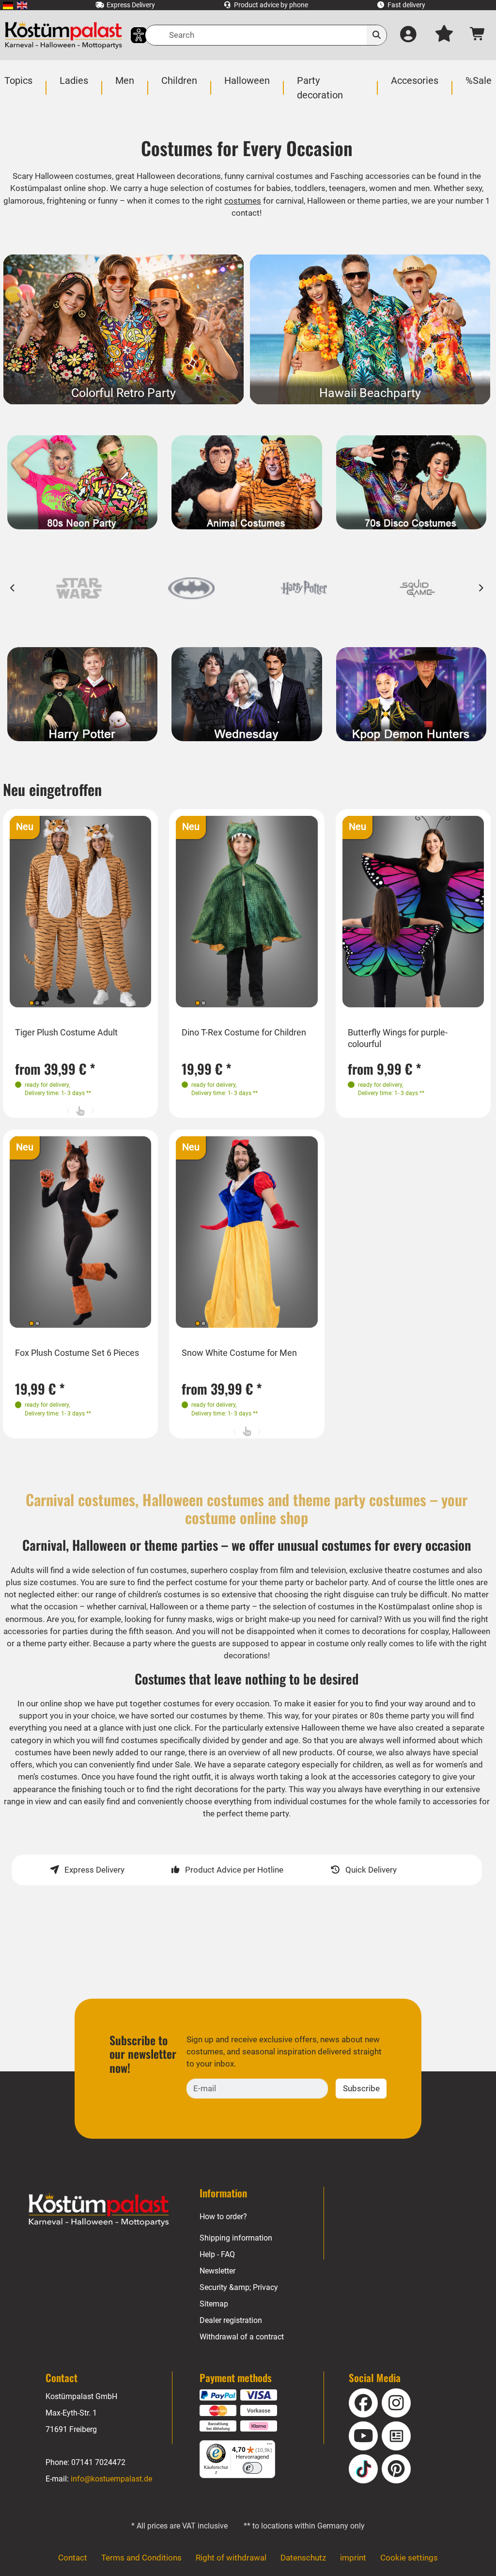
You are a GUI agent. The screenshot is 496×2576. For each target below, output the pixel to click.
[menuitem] (8, 5)
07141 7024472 (98, 2462)
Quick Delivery (371, 1870)
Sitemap (214, 2304)
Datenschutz (303, 2558)
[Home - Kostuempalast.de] (99, 2210)
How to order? (223, 2217)
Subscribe (361, 2088)
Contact (73, 2558)
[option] (79, 588)
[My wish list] (444, 35)
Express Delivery (94, 1870)
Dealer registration (231, 2320)
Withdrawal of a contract (242, 2337)
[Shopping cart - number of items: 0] (478, 35)
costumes (243, 201)
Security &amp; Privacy (239, 2287)
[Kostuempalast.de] (63, 35)
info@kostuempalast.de (111, 2479)
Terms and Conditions (141, 2558)
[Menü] (269, 2446)
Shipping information (236, 2238)
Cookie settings (409, 2558)
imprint (353, 2558)
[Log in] (409, 35)
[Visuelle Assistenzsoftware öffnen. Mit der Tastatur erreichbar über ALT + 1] (132, 35)
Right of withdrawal (231, 2558)
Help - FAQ (217, 2254)
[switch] (252, 2468)
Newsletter (217, 2271)
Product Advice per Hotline (234, 1870)
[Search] (377, 35)
